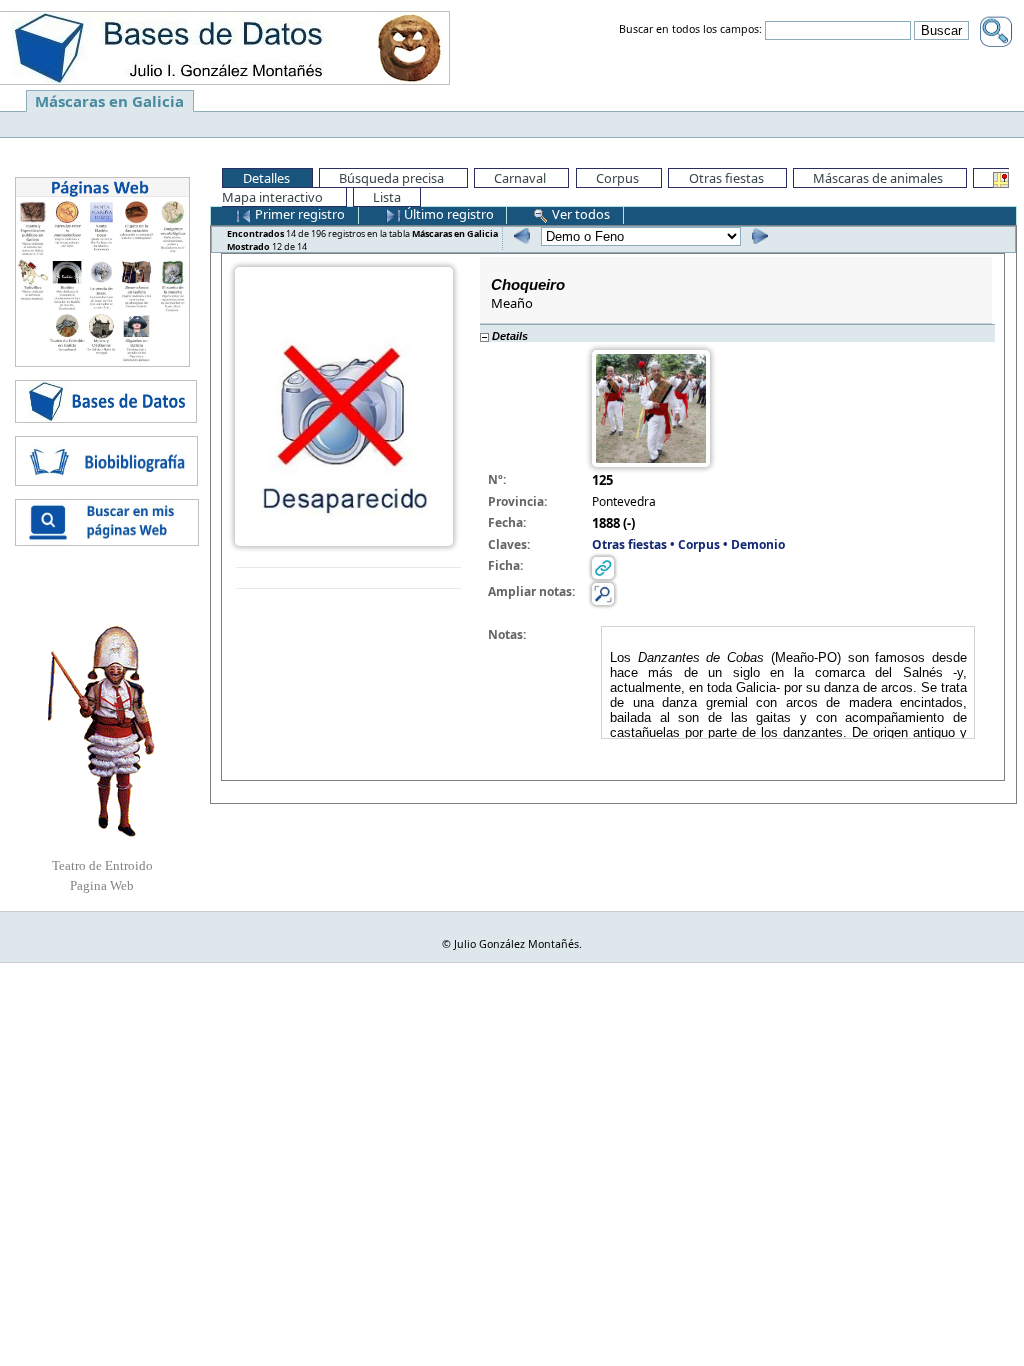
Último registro (447, 214)
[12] (757, 235)
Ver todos (579, 214)
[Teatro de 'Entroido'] (102, 731)
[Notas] (603, 592)
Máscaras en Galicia (109, 101)
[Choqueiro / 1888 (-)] (344, 405)
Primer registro (298, 214)
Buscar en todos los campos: (690, 30)
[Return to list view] (348, 578)
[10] (519, 235)
